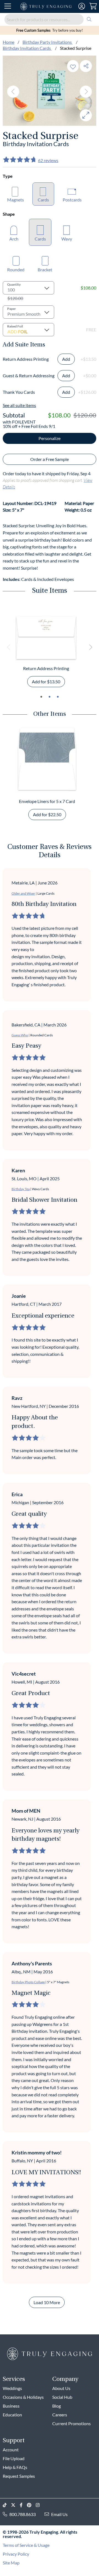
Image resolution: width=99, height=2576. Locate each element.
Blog (57, 2406)
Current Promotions (71, 2423)
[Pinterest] (31, 2505)
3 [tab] (58, 697)
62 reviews (48, 160)
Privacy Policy (16, 2554)
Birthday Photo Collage (28, 1982)
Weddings (12, 2388)
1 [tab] (41, 697)
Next (86, 92)
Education (12, 2415)
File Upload (14, 2458)
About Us (61, 2388)
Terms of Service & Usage (26, 2545)
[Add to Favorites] (73, 66)
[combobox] (50, 19)
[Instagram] (40, 2505)
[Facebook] (23, 2505)
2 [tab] (50, 697)
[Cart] (93, 6)
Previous (13, 92)
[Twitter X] (15, 2505)
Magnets (16, 200)
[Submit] (89, 19)
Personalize (50, 438)
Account (11, 2450)
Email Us (59, 2514)
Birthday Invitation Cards (27, 48)
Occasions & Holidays (23, 2397)
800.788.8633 (23, 2514)
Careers (60, 2415)
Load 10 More (47, 2302)
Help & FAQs (15, 2467)
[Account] (82, 6)
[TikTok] (7, 2505)
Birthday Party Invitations (48, 42)
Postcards (72, 200)
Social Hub (62, 2397)
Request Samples (19, 2476)
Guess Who (20, 1035)
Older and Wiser (23, 893)
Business (11, 2406)
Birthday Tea (21, 1189)
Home (9, 42)
